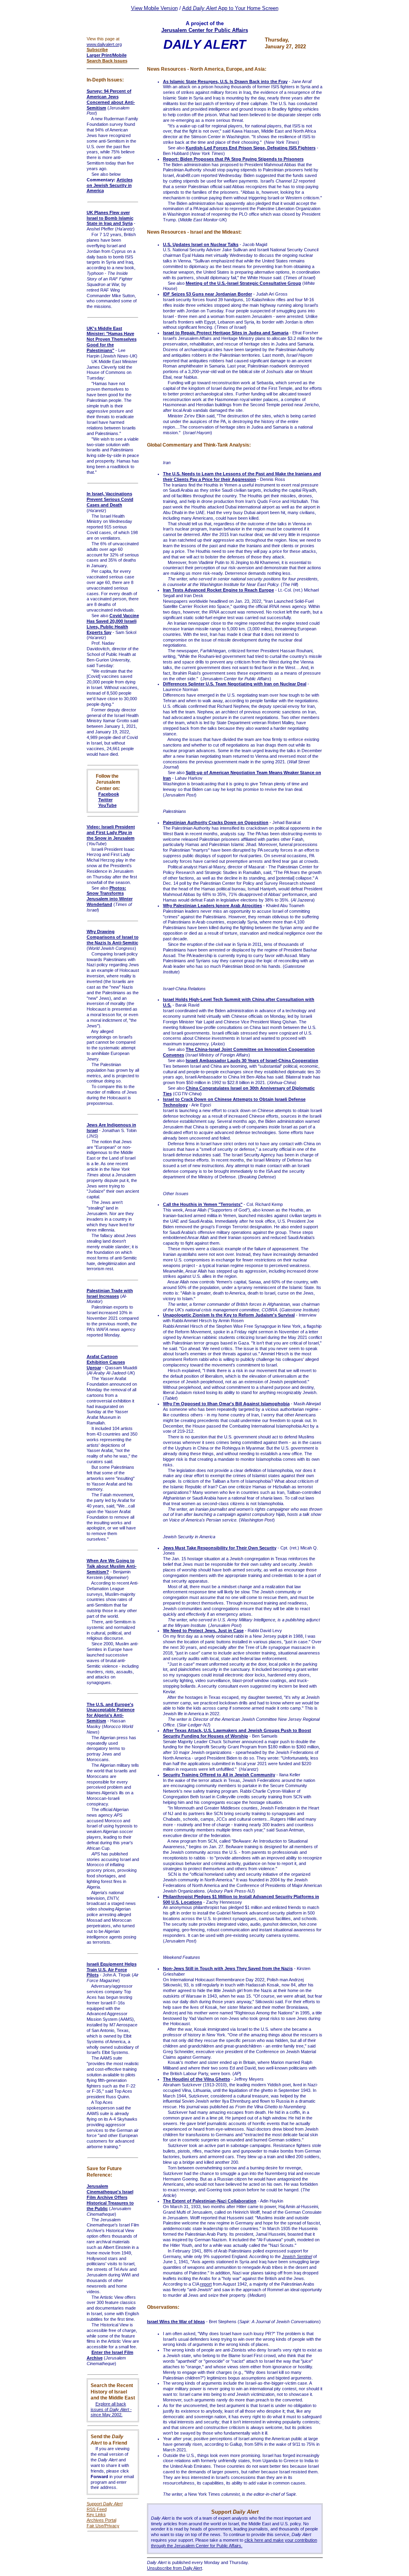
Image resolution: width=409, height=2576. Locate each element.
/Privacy (111, 2526)
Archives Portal (101, 2520)
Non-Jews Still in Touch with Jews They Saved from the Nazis (228, 1968)
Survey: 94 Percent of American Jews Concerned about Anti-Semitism (111, 99)
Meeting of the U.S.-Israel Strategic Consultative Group (243, 283)
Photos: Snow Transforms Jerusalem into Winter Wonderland (110, 896)
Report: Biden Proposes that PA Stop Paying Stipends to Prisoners (233, 159)
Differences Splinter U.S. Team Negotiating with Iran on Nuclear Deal (235, 684)
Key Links (96, 2514)
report (206, 2284)
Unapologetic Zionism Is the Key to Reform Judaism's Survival (229, 1315)
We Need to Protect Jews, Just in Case (203, 1631)
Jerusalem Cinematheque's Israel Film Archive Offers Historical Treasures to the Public (110, 2197)
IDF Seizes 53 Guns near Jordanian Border (207, 294)
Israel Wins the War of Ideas (176, 2322)
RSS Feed (97, 2509)
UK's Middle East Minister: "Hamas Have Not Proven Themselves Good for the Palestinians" (112, 339)
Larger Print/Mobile (107, 55)
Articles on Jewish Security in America (110, 185)
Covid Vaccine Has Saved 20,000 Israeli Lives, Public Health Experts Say (113, 624)
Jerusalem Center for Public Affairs (205, 30)
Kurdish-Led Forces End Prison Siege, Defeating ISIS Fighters (251, 148)
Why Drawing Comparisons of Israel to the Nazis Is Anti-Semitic (113, 937)
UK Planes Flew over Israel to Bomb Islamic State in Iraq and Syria (110, 218)
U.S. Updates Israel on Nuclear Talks (201, 244)
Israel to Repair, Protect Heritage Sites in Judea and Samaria (226, 333)
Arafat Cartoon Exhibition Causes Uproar (106, 1362)
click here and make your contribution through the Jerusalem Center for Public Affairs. (234, 2543)
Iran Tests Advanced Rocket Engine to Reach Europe (218, 590)
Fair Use (95, 2526)
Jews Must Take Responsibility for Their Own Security (220, 1548)
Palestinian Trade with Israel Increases (110, 1293)
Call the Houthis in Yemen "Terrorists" (203, 1204)
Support (105, 2504)
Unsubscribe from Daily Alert (175, 2568)
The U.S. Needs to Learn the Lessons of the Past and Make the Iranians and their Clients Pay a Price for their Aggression (242, 477)
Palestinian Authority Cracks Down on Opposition (216, 822)
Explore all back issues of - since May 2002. (111, 2409)
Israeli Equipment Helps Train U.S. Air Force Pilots (112, 1970)
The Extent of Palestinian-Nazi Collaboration (210, 2201)
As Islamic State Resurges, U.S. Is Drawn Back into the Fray (225, 81)
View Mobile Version (154, 8)
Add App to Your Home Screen (230, 8)
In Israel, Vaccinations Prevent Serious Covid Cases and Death (110, 499)
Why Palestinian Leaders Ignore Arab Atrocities (212, 906)
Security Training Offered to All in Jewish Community (219, 1775)
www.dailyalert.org (104, 44)
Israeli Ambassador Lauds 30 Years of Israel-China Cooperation (252, 1061)
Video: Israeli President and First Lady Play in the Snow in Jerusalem (111, 832)
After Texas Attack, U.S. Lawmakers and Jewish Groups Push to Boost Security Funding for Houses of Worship (237, 1733)
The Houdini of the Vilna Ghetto (197, 2079)
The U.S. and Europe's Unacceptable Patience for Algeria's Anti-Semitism (111, 1713)
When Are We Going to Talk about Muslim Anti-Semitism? (112, 1566)
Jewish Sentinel (297, 2256)
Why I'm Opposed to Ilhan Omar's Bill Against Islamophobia (226, 1404)
